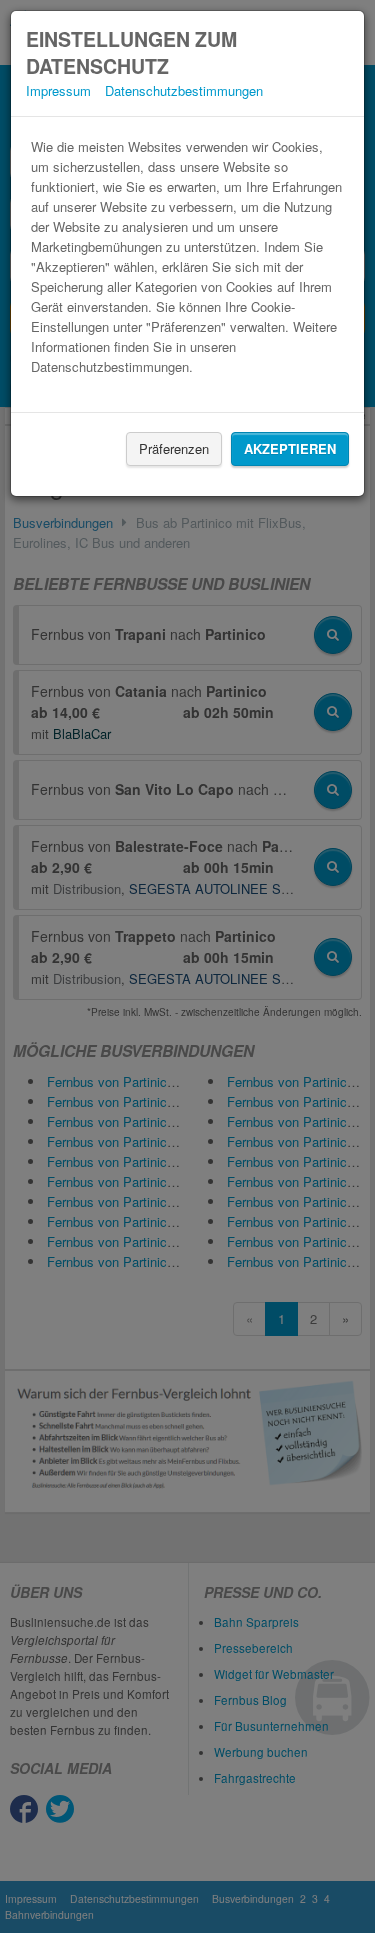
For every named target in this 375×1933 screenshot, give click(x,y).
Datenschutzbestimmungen (184, 90)
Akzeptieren (290, 448)
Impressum (58, 90)
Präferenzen (174, 448)
